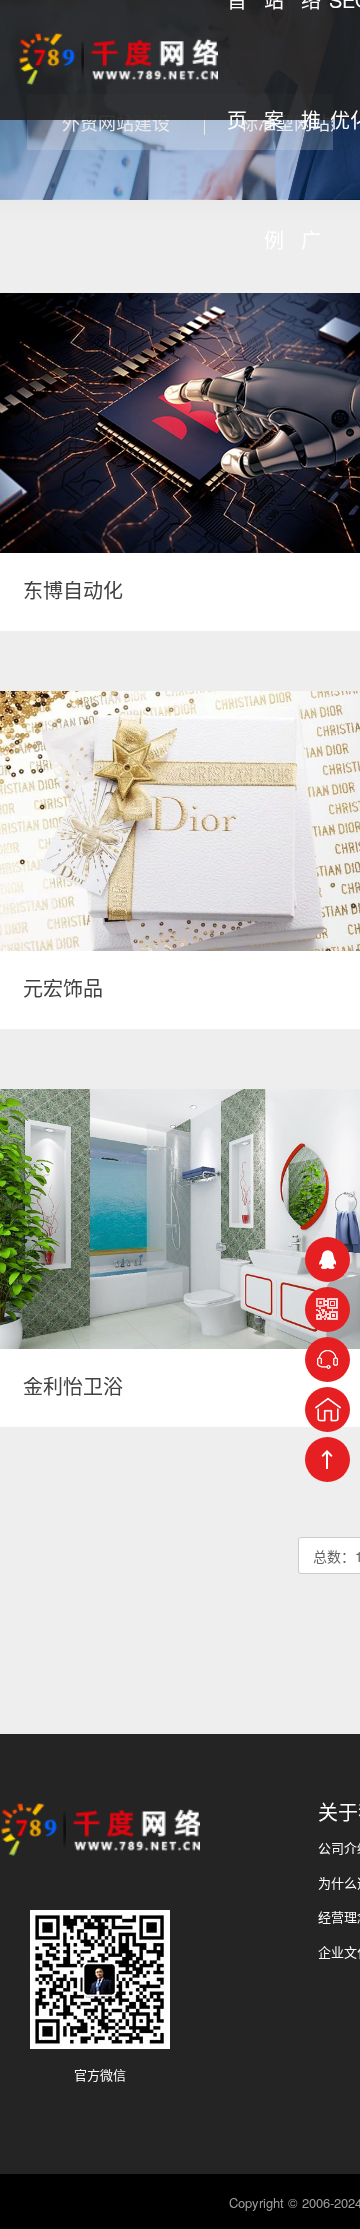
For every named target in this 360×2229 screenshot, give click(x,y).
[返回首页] (327, 1409)
